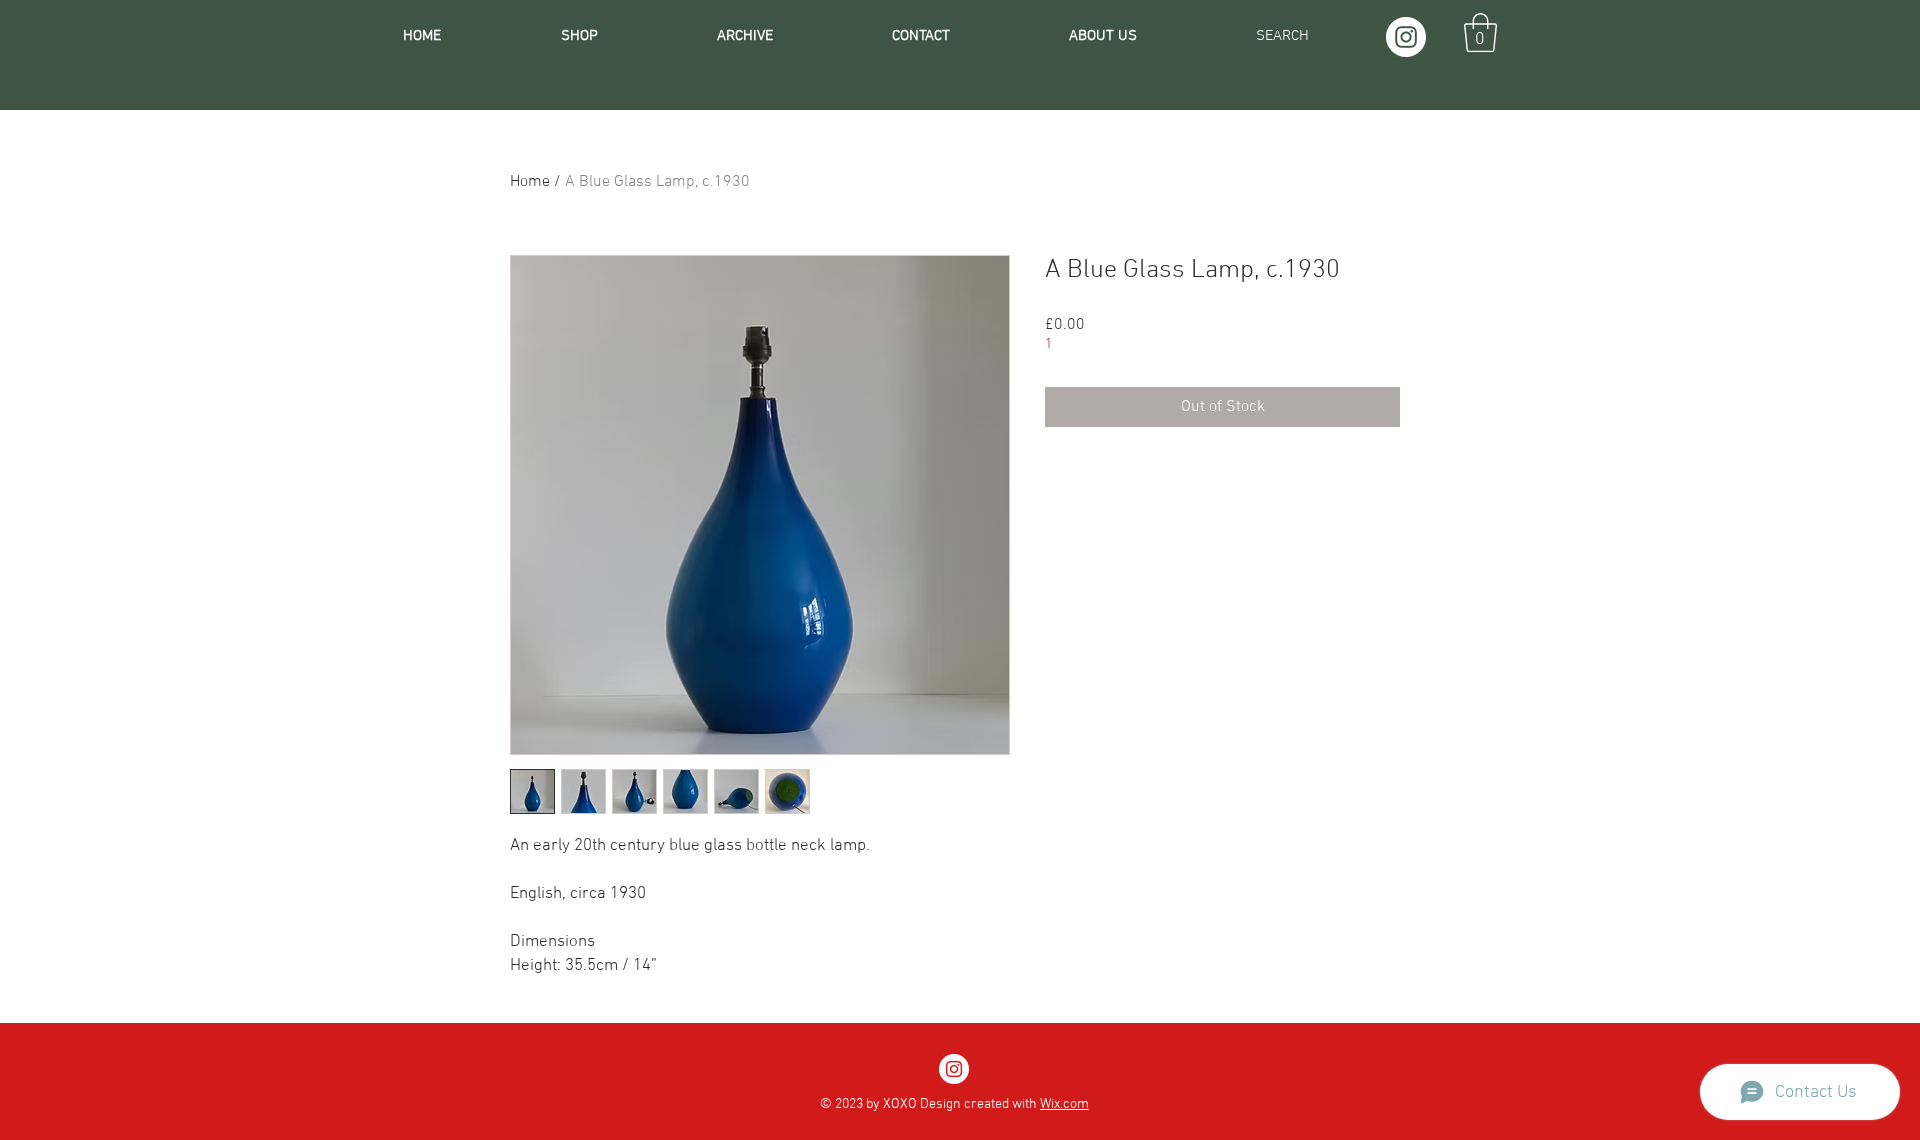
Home (530, 182)
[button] (1480, 32)
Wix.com (1064, 1104)
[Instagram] (1406, 37)
